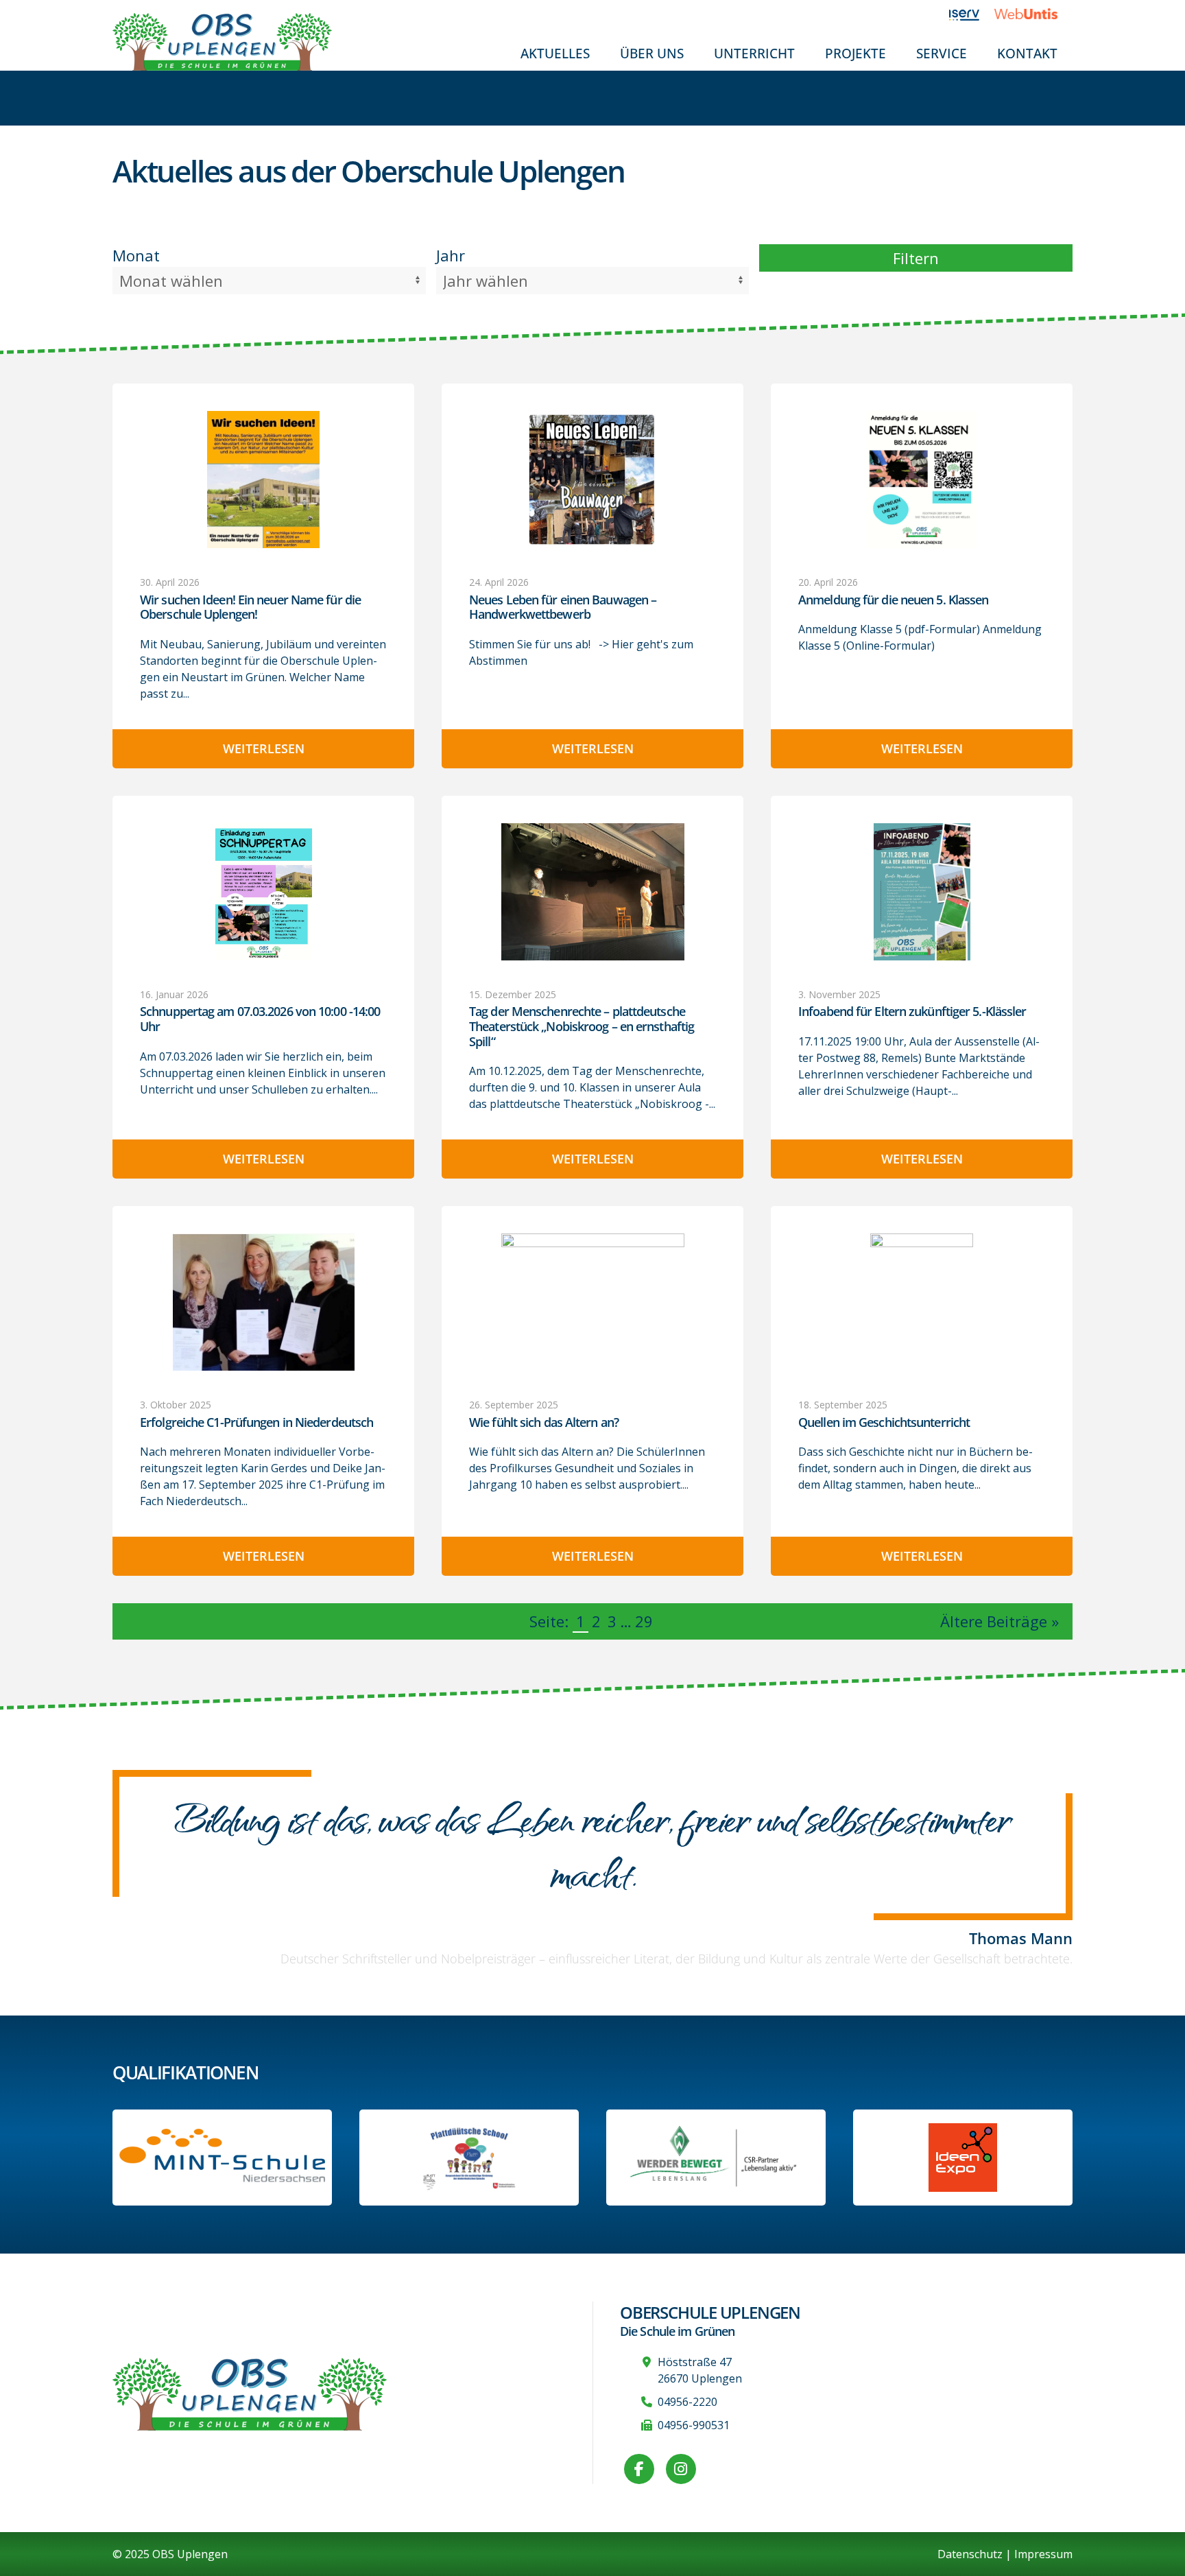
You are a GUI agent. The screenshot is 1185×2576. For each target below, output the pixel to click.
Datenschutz (970, 2554)
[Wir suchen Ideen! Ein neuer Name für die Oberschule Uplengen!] (263, 480)
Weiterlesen (264, 748)
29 (644, 1621)
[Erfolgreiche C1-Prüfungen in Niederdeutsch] (263, 1302)
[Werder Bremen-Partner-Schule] (716, 2158)
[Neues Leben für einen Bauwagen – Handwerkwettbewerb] (592, 480)
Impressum (1043, 2554)
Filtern (916, 258)
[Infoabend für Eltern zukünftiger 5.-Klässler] (922, 892)
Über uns (652, 53)
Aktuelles (555, 53)
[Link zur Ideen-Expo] (963, 2158)
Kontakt (1027, 53)
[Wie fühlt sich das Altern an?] (592, 1302)
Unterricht (754, 53)
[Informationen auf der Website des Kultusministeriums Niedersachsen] (469, 2158)
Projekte (855, 53)
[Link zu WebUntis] (1033, 14)
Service (942, 53)
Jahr (451, 255)
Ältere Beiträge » (1000, 1621)
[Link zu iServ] (972, 14)
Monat (136, 255)
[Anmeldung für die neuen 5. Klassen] (922, 480)
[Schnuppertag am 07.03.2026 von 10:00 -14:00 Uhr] (263, 891)
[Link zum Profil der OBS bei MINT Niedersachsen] (222, 2157)
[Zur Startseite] (222, 40)
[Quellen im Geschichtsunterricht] (922, 1302)
